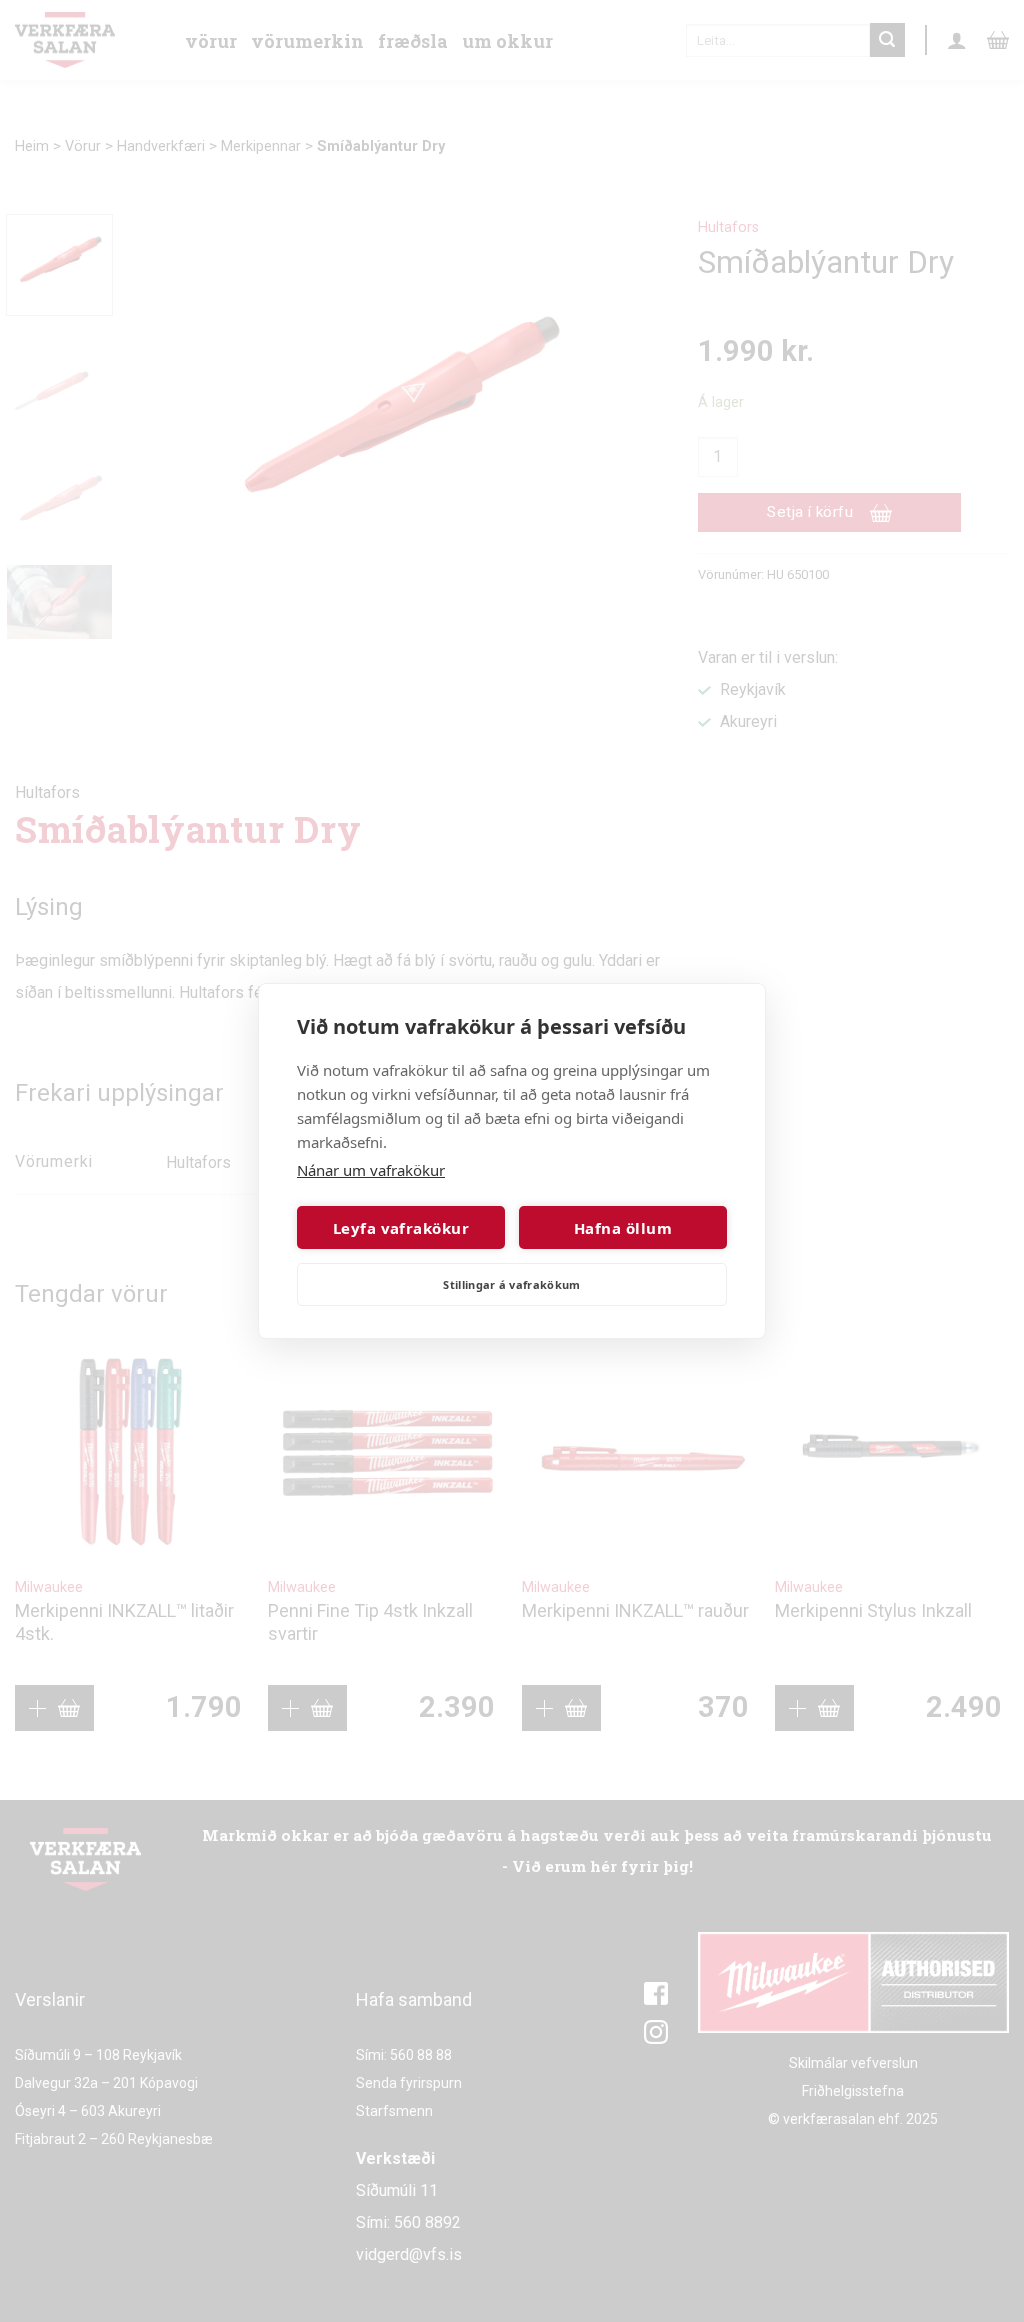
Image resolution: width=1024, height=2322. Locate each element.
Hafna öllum (623, 1228)
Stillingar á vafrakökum (512, 1284)
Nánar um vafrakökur (371, 1170)
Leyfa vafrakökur (401, 1228)
